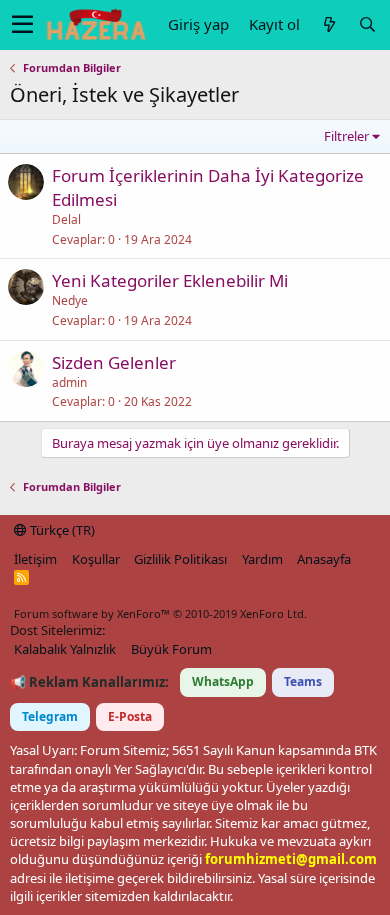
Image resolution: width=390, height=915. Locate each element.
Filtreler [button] (346, 136)
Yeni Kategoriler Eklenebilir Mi (170, 280)
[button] (22, 25)
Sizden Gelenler (114, 362)
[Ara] (367, 24)
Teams (303, 681)
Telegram (50, 716)
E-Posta (130, 716)
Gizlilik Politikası (180, 559)
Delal (66, 219)
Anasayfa (324, 559)
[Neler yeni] (329, 24)
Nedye (70, 300)
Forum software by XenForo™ (160, 613)
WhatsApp (223, 681)
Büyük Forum (171, 649)
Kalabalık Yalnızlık (65, 649)
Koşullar (96, 559)
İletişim (35, 559)
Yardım (262, 559)
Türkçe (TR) (61, 530)
